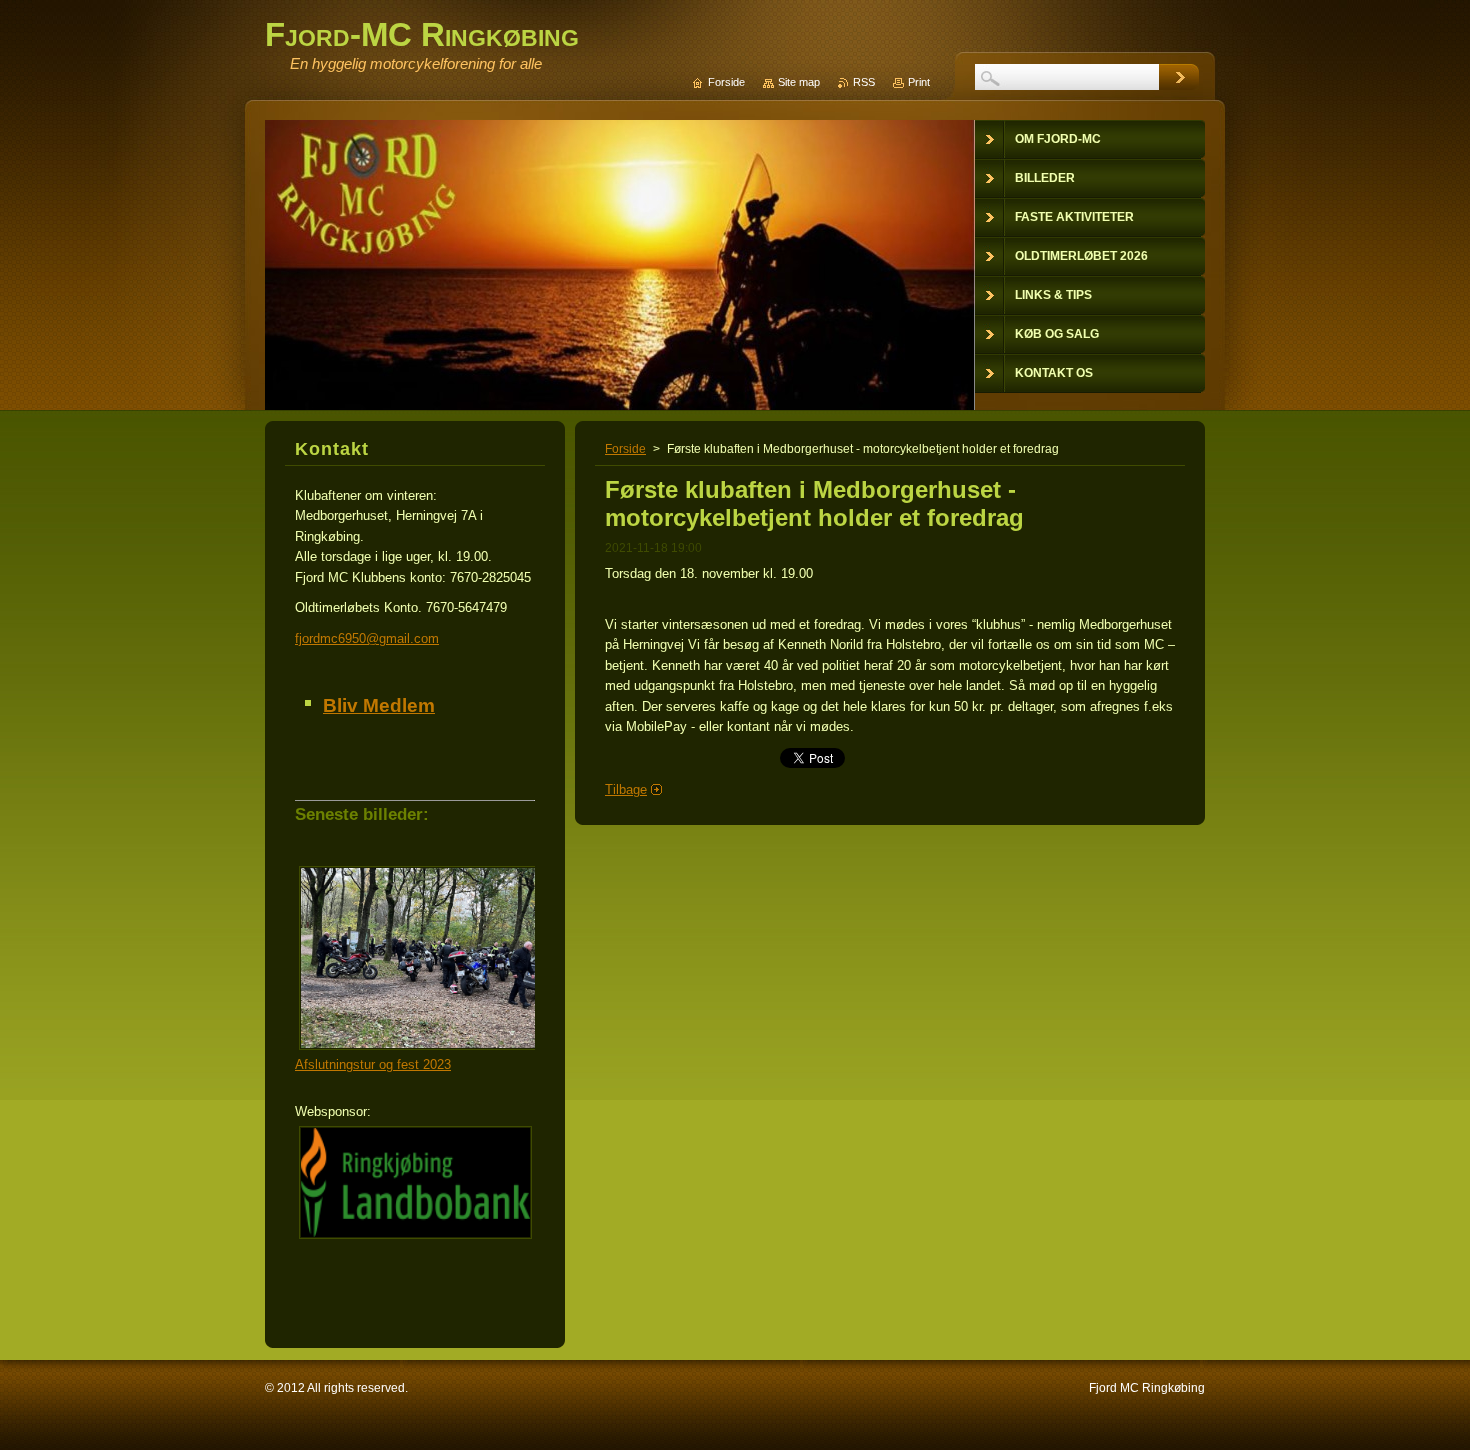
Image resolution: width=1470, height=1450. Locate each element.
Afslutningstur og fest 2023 (373, 1064)
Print (919, 82)
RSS (864, 82)
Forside (625, 449)
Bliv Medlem (379, 705)
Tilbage (626, 789)
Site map (799, 82)
